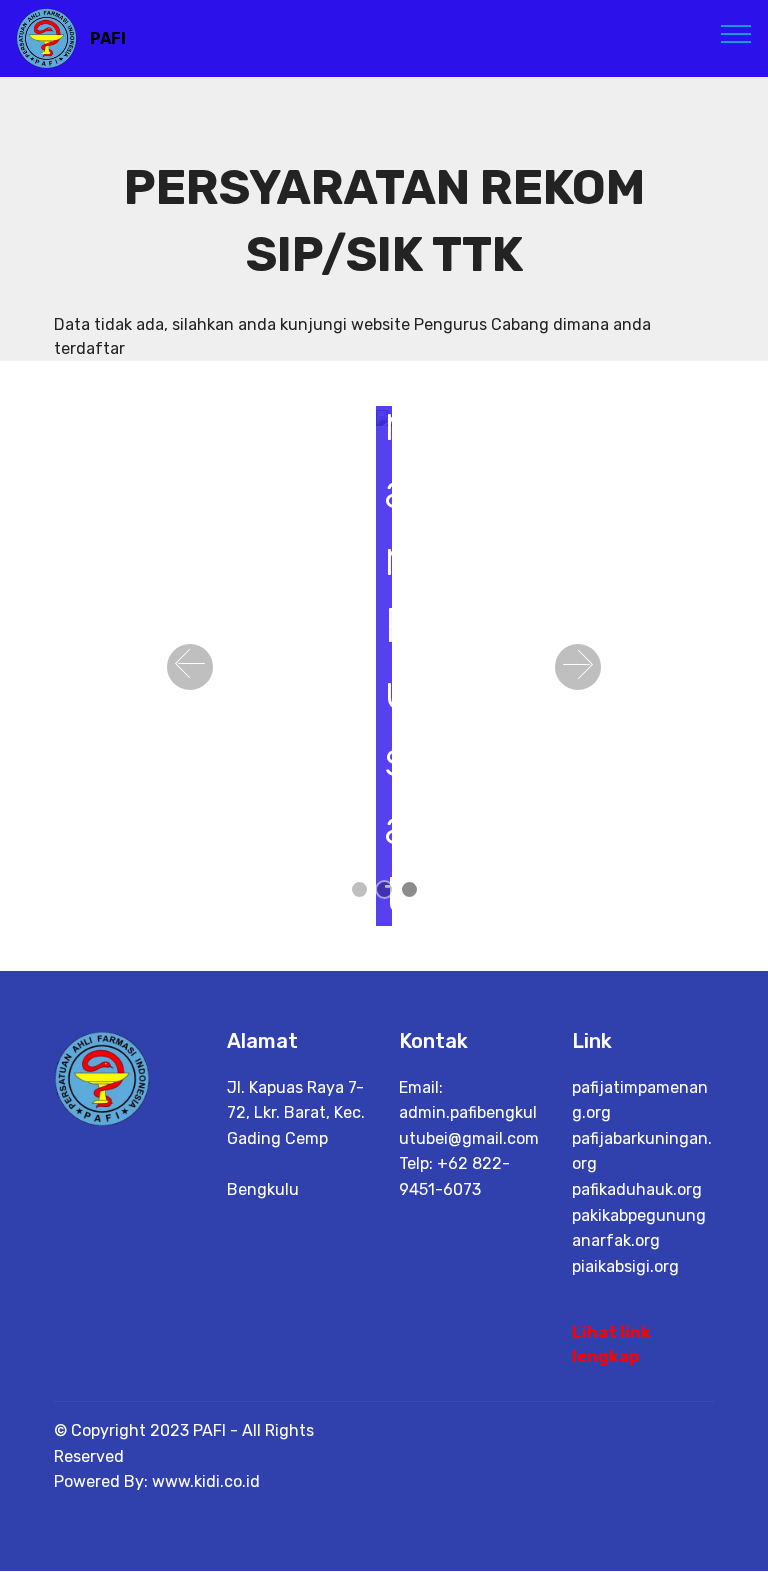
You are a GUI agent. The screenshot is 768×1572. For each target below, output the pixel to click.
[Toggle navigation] (736, 33)
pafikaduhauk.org (637, 1189)
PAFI (108, 38)
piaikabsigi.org (625, 1266)
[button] (190, 667)
